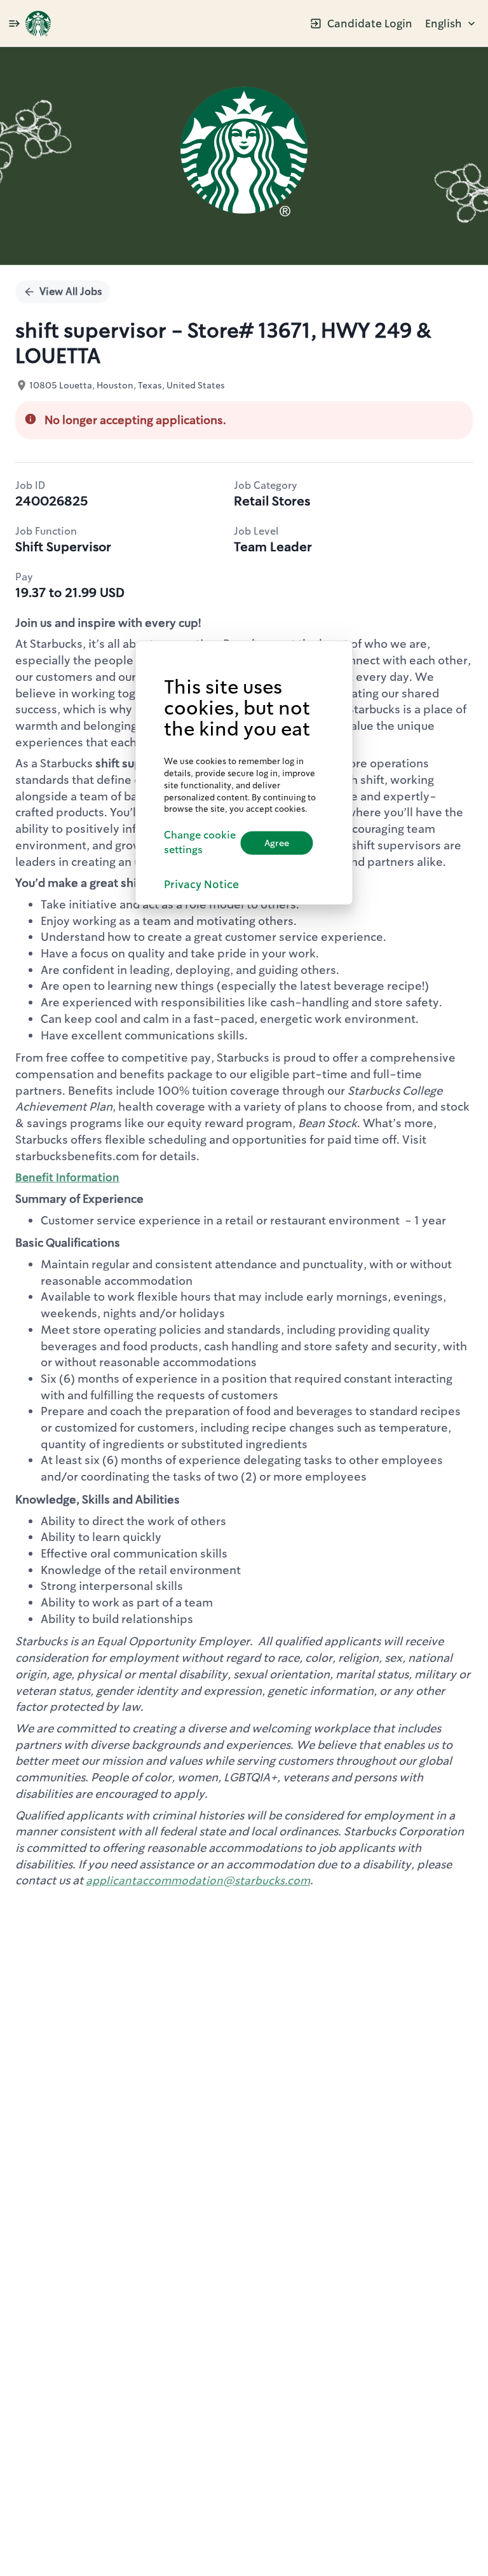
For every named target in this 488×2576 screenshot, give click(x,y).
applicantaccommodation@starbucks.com (198, 1881)
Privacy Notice (201, 884)
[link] (38, 24)
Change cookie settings (200, 842)
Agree (277, 842)
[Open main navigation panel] (14, 23)
